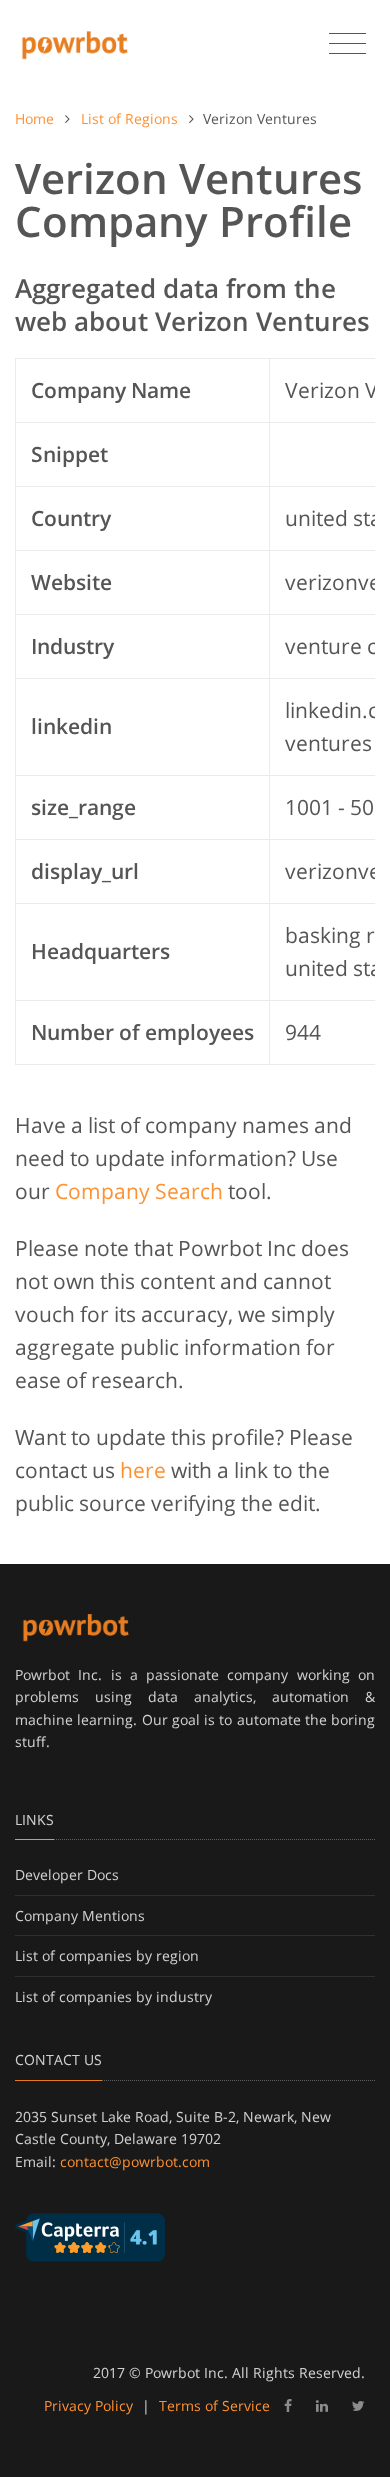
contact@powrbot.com (135, 2161)
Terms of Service (214, 2405)
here (143, 1470)
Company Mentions (80, 1915)
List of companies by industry (113, 1996)
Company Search (139, 1191)
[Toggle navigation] (347, 44)
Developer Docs (67, 1874)
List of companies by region (107, 1955)
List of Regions (129, 118)
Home (34, 118)
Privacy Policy (88, 2405)
